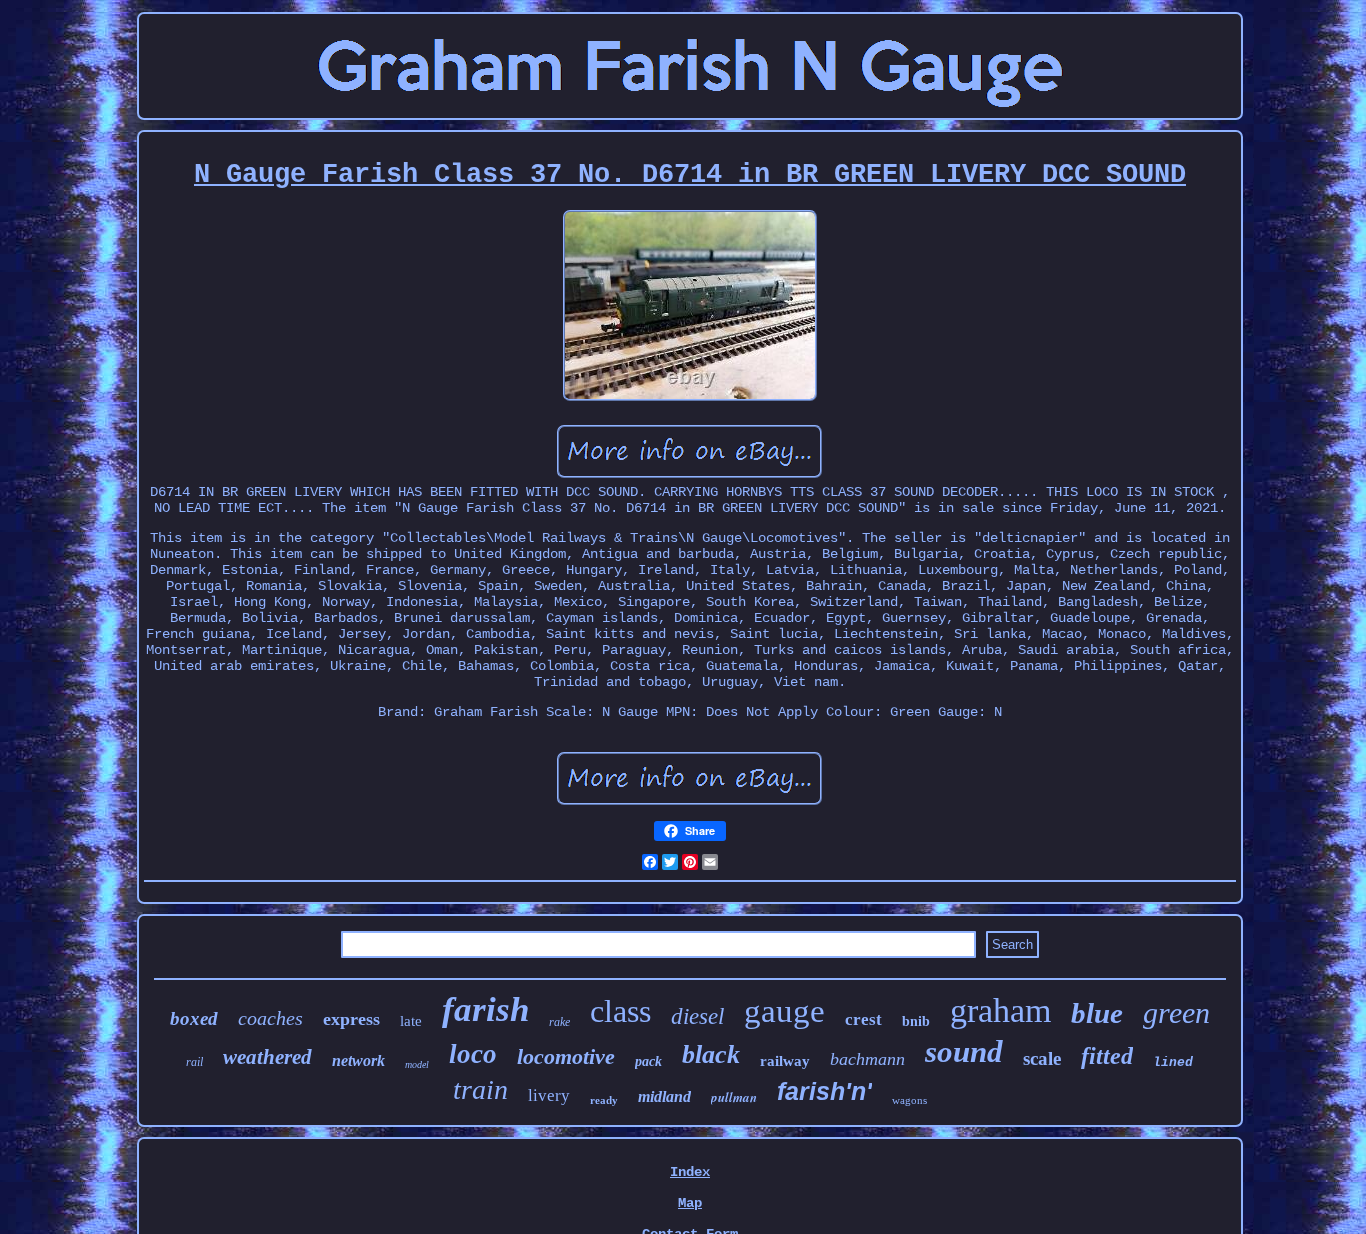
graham (1000, 1010)
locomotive (566, 1056)
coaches (270, 1018)
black (711, 1054)
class (620, 1011)
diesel (697, 1016)
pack (648, 1061)
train (480, 1089)
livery (549, 1095)
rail (194, 1062)
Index (690, 1172)
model (417, 1064)
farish (485, 1009)
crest (863, 1019)
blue (1097, 1013)
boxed (194, 1018)
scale (1042, 1058)
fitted (1107, 1056)
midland (664, 1096)
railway (785, 1061)
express (351, 1019)
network (358, 1060)
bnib (916, 1021)
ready (604, 1100)
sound (964, 1051)
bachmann (867, 1059)
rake (559, 1022)
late (411, 1021)
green (1176, 1012)
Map (690, 1203)
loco (473, 1054)
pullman (734, 1097)
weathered (267, 1057)
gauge (784, 1011)
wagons (909, 1100)
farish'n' (824, 1091)
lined (1173, 1062)
